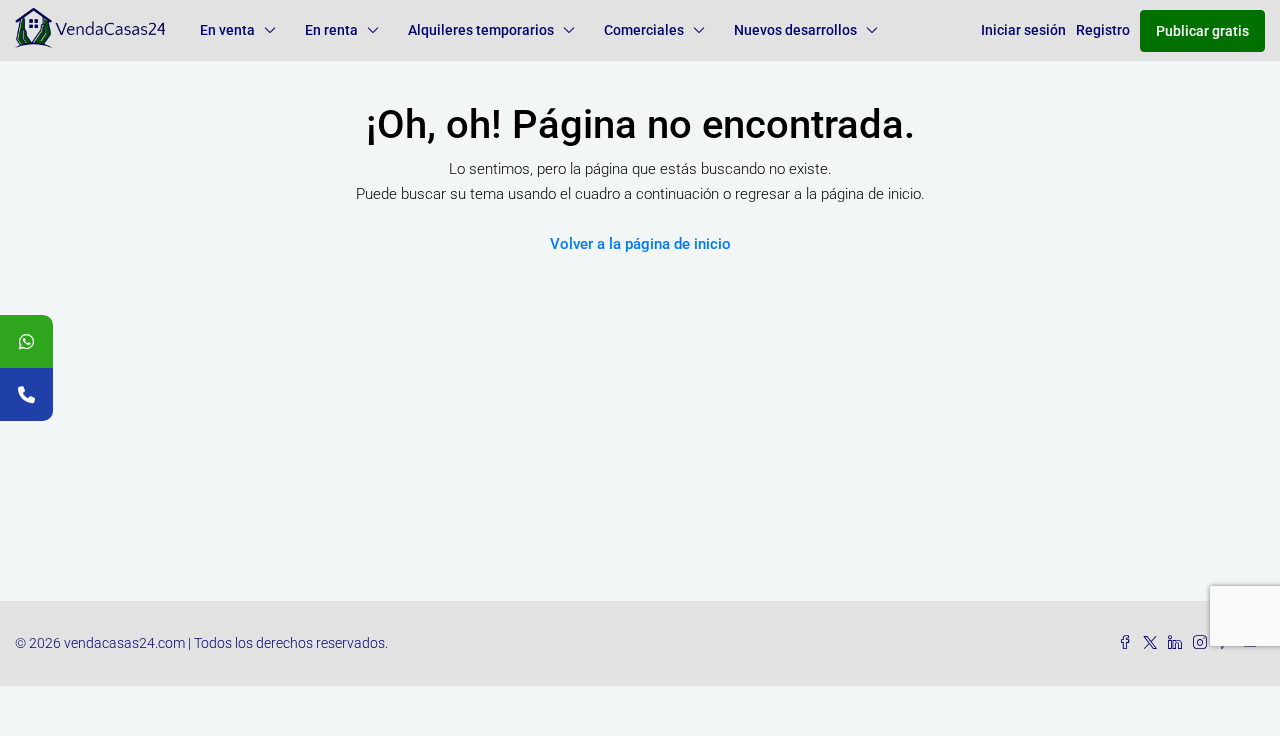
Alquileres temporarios (481, 30)
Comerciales (644, 30)
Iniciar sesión (1023, 30)
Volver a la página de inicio (640, 244)
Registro (1103, 30)
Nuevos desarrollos (795, 30)
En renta (331, 30)
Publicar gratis (1202, 31)
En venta (227, 30)
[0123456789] (26, 341)
